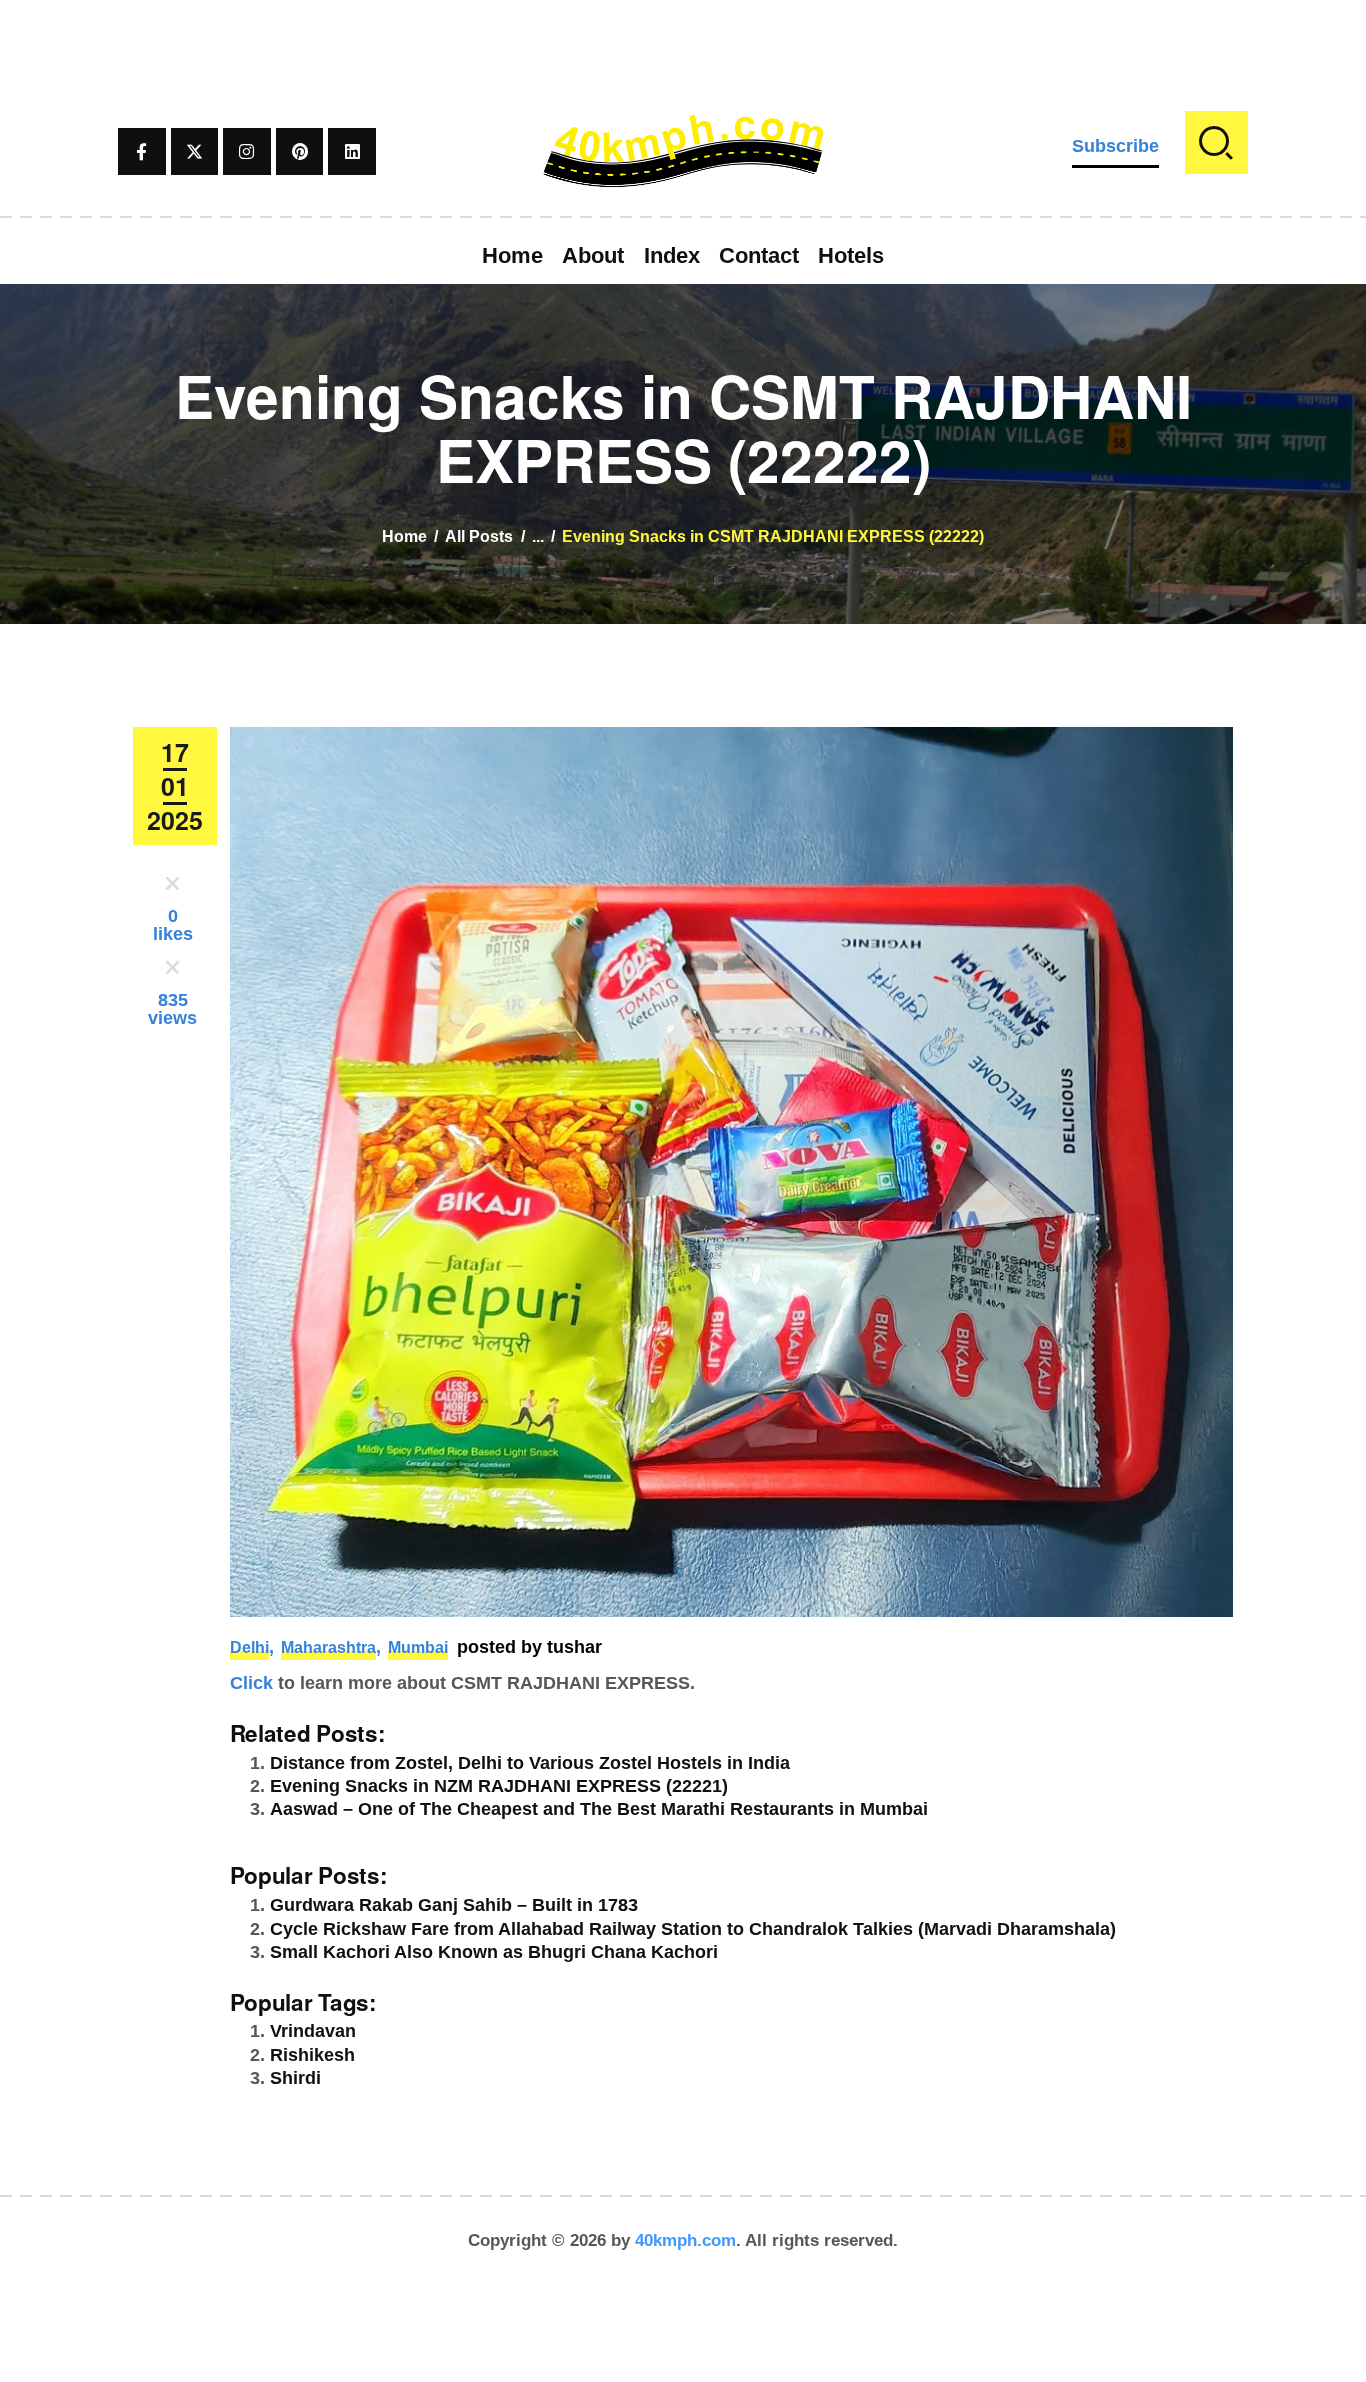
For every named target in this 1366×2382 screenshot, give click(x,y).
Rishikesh (312, 2055)
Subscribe (1115, 146)
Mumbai (418, 1647)
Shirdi (295, 2078)
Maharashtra (328, 1647)
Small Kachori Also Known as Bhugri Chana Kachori (494, 1952)
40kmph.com (685, 2240)
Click (251, 1683)
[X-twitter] (195, 152)
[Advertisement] (683, 45)
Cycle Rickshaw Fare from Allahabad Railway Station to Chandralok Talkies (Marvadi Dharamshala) (693, 1929)
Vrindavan (313, 2031)
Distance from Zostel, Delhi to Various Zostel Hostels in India (530, 1763)
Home (404, 536)
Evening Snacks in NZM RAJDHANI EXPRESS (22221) (499, 1786)
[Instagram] (247, 152)
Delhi (249, 1647)
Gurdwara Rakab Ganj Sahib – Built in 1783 (454, 1905)
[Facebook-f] (142, 152)
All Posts (479, 536)
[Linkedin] (352, 152)
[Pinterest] (300, 152)
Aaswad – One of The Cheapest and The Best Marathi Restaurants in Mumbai (599, 1809)
